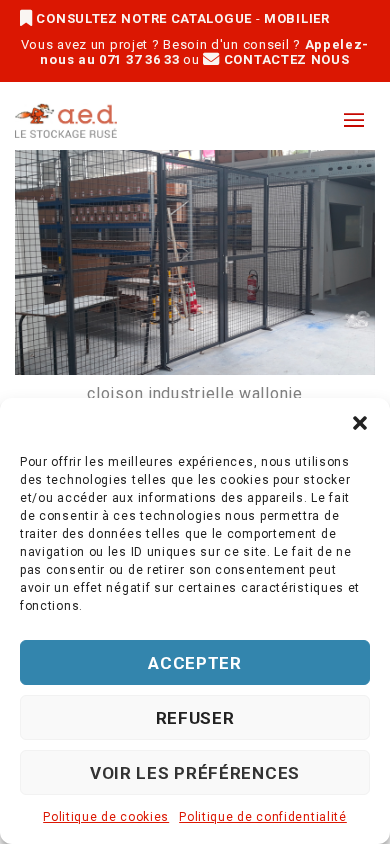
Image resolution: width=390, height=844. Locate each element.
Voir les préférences (195, 773)
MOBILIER (297, 18)
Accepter (195, 663)
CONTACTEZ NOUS (284, 59)
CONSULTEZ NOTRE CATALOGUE (144, 18)
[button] (360, 423)
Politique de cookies (106, 817)
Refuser (195, 718)
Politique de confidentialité (263, 817)
